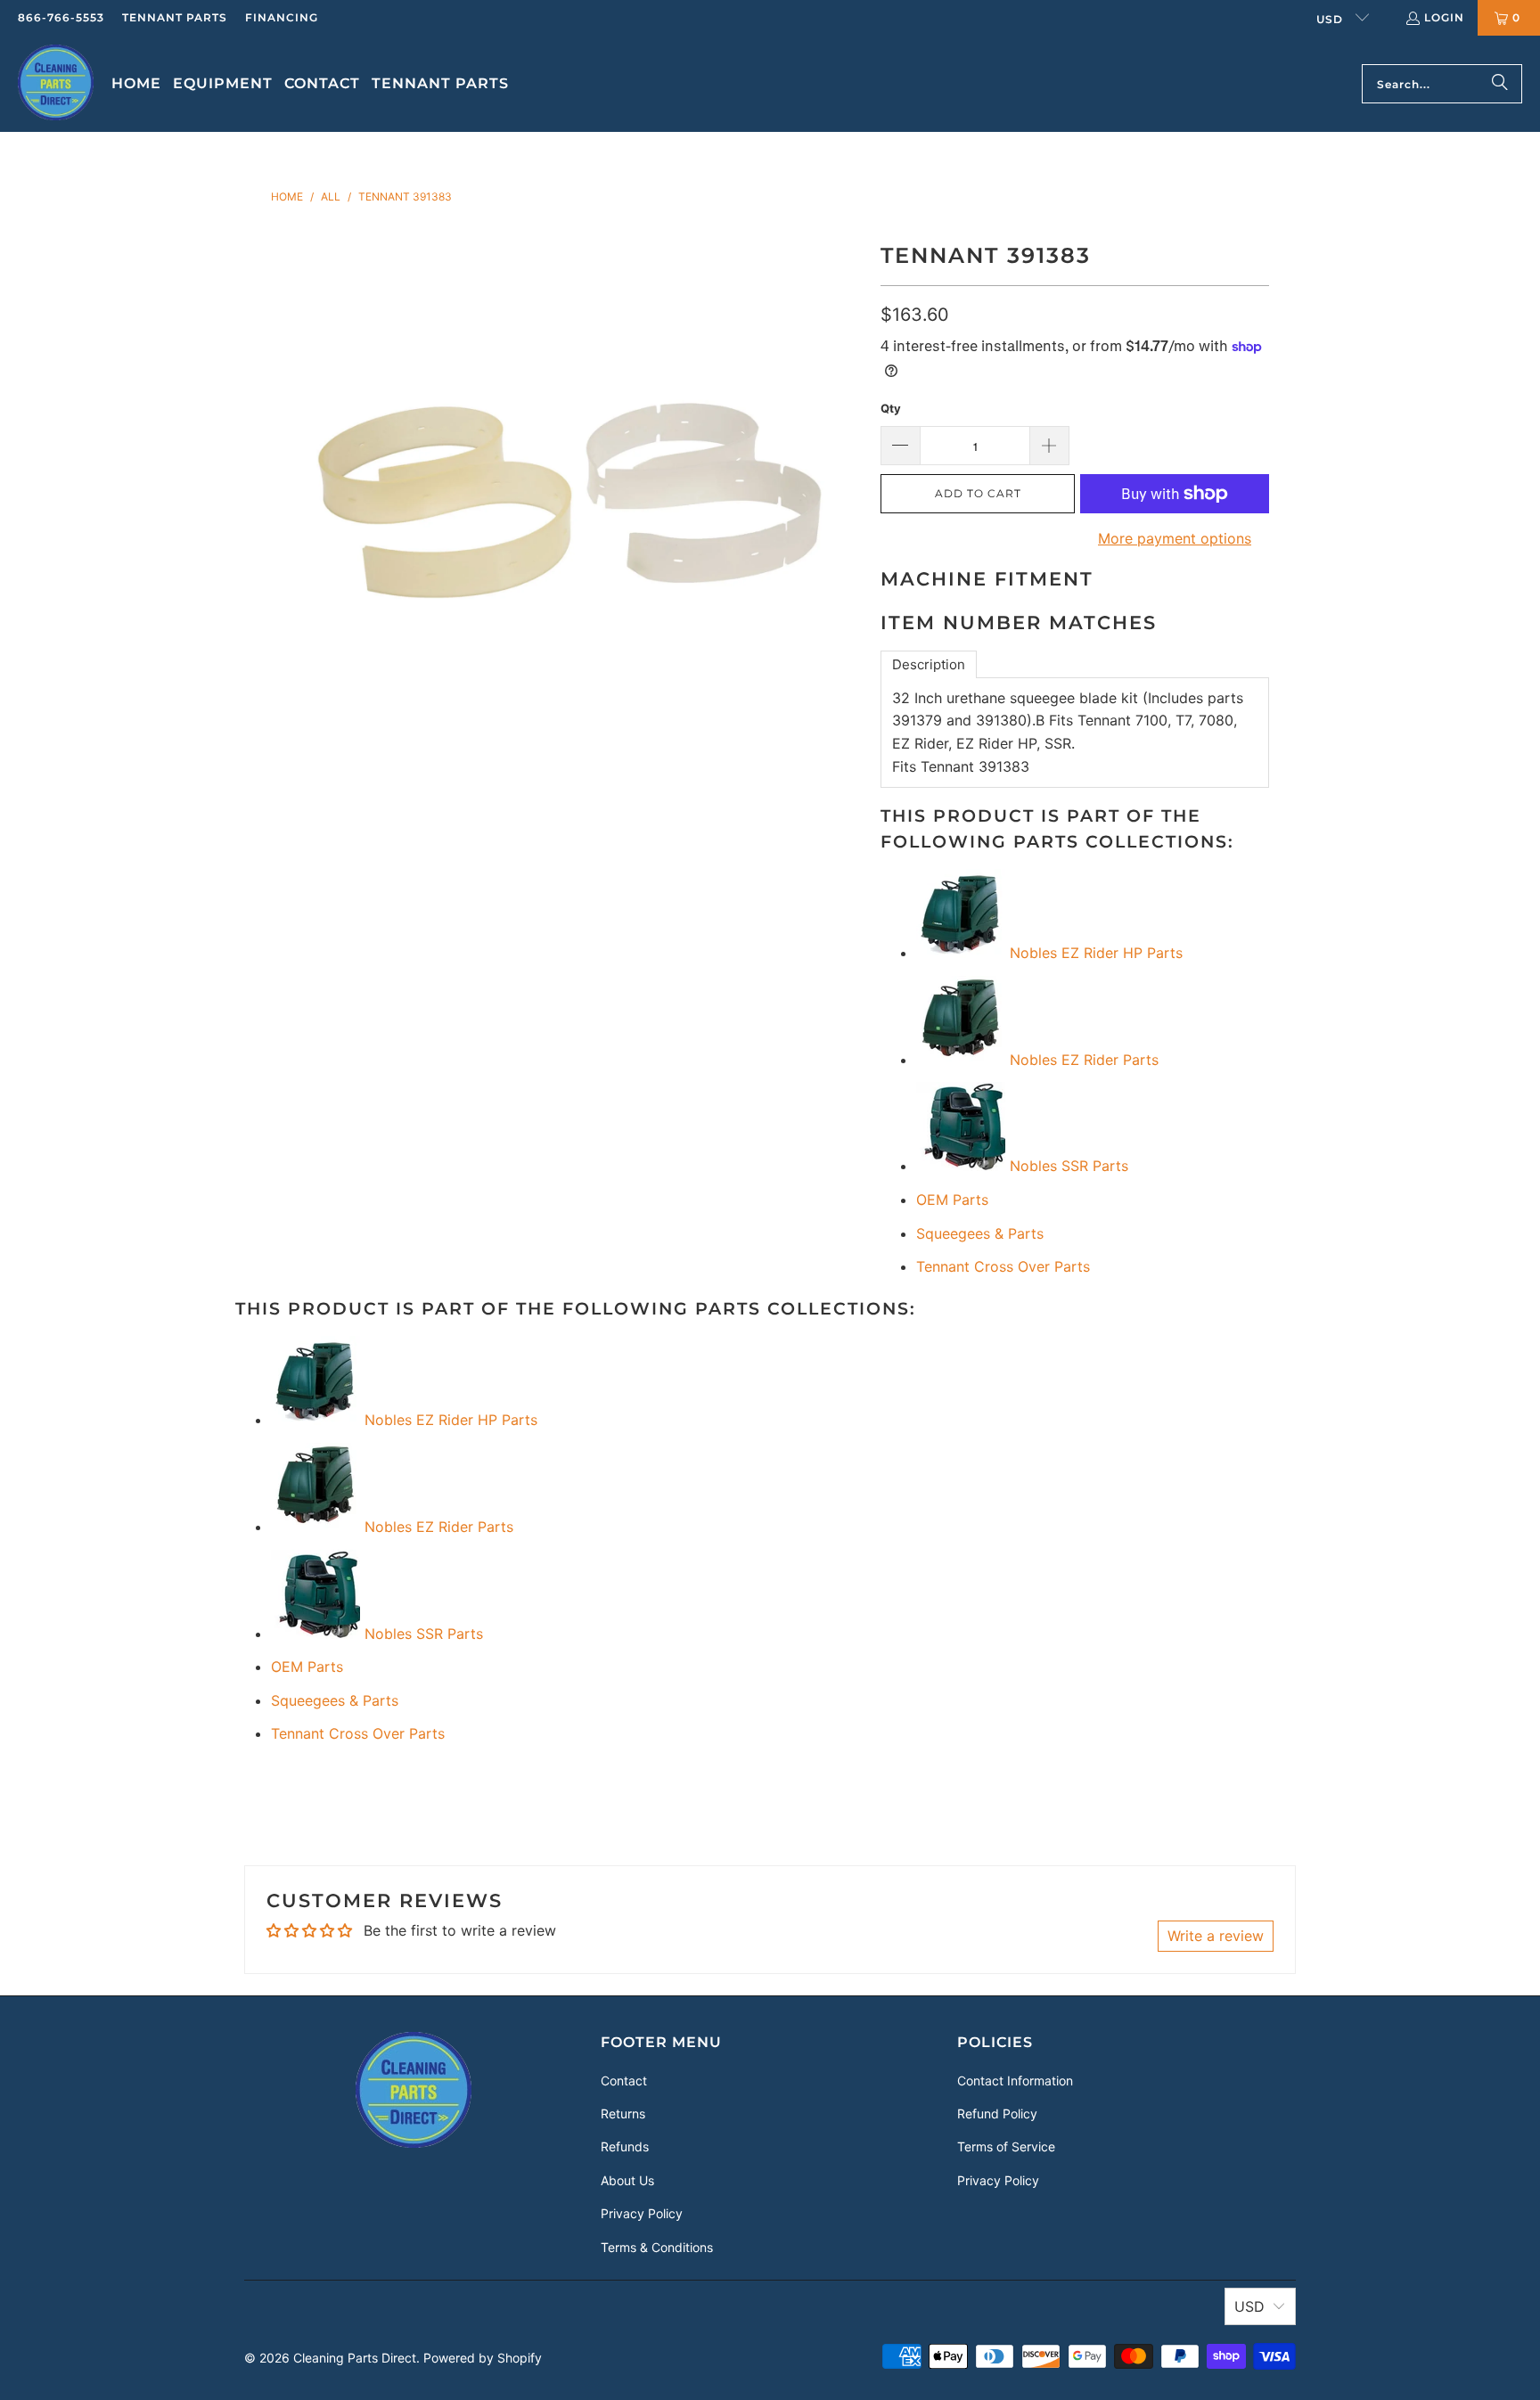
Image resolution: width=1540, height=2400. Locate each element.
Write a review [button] (1216, 1936)
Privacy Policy (642, 2213)
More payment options (1175, 538)
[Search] (1500, 84)
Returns (623, 2113)
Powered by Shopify (483, 2358)
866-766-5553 (61, 17)
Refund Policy (997, 2113)
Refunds (625, 2146)
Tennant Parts (175, 17)
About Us (627, 2180)
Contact (624, 2081)
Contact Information (1015, 2081)
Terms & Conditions (657, 2247)
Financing (282, 17)
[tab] (929, 664)
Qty (891, 408)
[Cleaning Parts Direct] (56, 84)
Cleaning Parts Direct (355, 2358)
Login (1444, 17)
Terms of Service (1006, 2146)
